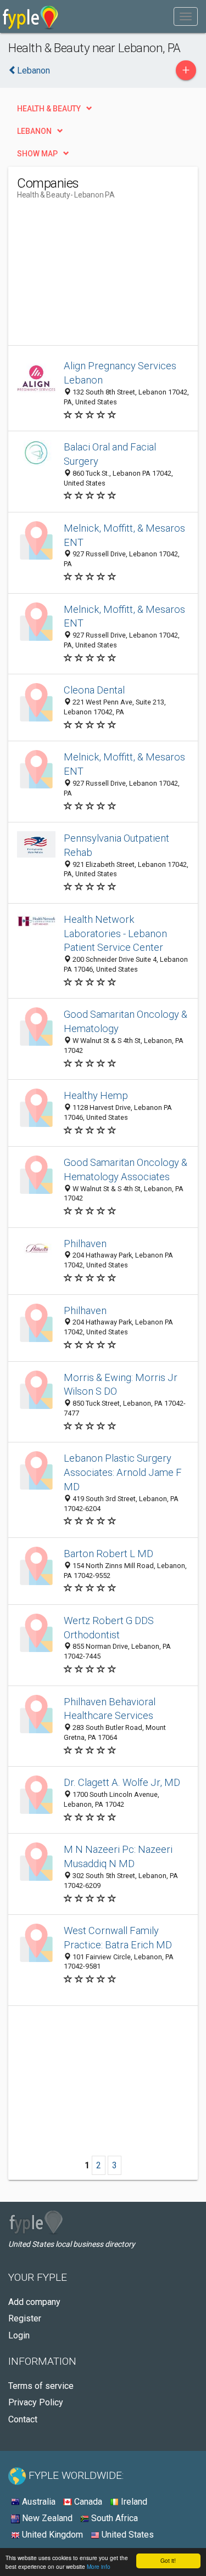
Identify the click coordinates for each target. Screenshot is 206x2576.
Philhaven (85, 1244)
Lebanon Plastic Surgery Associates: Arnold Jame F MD (123, 1472)
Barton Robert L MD (108, 1554)
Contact (23, 2419)
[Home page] (30, 16)
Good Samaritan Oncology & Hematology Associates (126, 1169)
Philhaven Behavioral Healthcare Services (110, 1709)
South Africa (113, 2518)
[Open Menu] (186, 16)
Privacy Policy (36, 2402)
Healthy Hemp (96, 1095)
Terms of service (41, 2386)
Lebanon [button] (34, 131)
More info (99, 2566)
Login (19, 2335)
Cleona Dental (94, 690)
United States (127, 2535)
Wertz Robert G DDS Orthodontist (109, 1628)
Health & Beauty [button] (49, 109)
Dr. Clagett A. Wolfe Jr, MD (122, 1782)
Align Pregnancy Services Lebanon (120, 373)
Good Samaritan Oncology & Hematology (126, 1021)
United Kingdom (51, 2535)
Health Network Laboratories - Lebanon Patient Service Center (115, 934)
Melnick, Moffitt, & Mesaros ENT (124, 535)
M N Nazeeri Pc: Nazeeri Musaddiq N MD (118, 1856)
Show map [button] (37, 154)
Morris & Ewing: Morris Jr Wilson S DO (121, 1385)
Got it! (168, 2560)
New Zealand (46, 2518)
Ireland (133, 2502)
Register (25, 2318)
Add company (34, 2302)
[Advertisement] (99, 277)
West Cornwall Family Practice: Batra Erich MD (118, 1938)
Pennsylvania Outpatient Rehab (116, 845)
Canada (87, 2502)
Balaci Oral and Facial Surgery (110, 454)
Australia (38, 2502)
